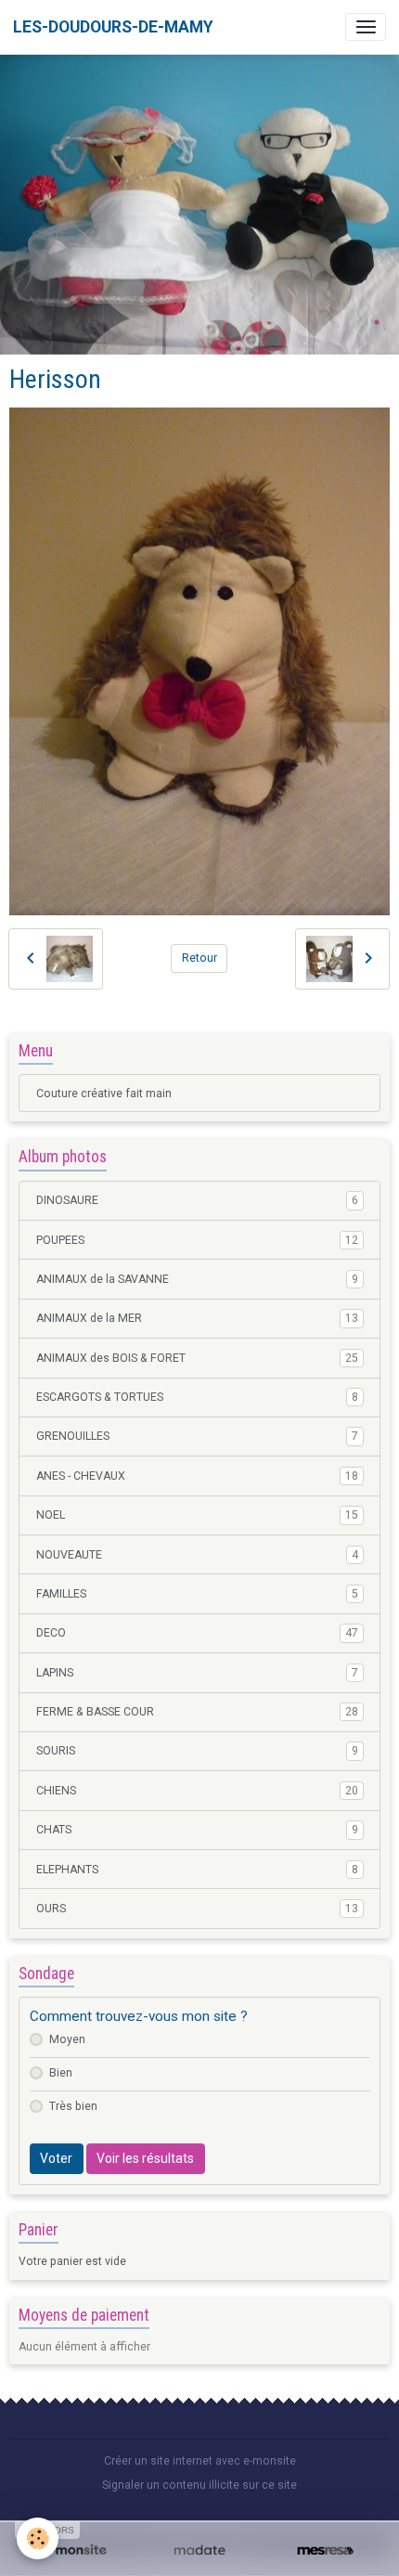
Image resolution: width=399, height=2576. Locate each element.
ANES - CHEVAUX (197, 1476)
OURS (197, 1909)
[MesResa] (325, 2551)
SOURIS (197, 1751)
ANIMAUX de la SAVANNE (197, 1279)
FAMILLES (197, 1594)
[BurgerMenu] (366, 27)
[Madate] (199, 2551)
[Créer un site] (74, 2551)
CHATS (197, 1830)
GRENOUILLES (197, 1436)
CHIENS (197, 1791)
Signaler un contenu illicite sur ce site (199, 2485)
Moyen (67, 2039)
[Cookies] (38, 2538)
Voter (56, 2158)
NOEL (197, 1515)
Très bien (73, 2106)
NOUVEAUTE (197, 1555)
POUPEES (197, 1240)
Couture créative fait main (104, 1094)
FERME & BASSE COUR (197, 1712)
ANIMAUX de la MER (197, 1318)
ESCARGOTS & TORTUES (197, 1397)
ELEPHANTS (197, 1870)
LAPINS (197, 1673)
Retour (199, 958)
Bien (61, 2073)
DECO (197, 1633)
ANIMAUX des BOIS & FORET (197, 1358)
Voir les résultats (145, 2158)
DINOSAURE (197, 1200)
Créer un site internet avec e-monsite (200, 2461)
